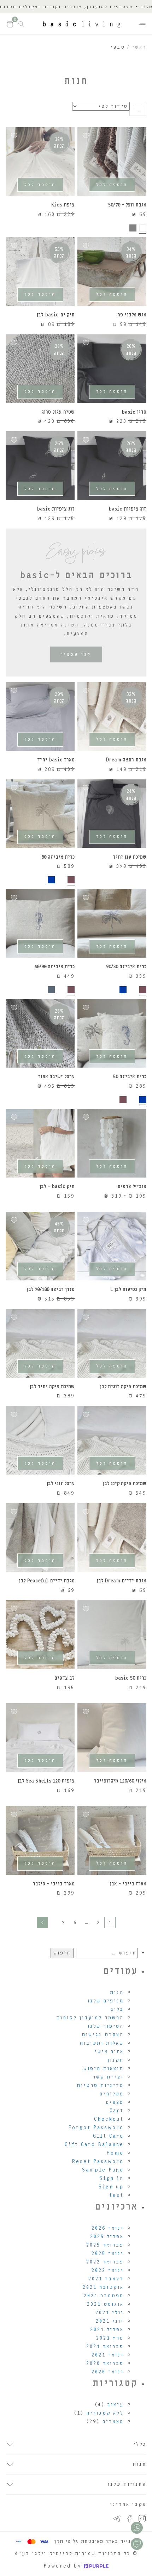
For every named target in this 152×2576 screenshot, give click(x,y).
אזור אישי (109, 2052)
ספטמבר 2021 (104, 2296)
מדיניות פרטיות (100, 2085)
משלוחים (112, 2094)
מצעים (115, 2102)
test (116, 2195)
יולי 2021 (110, 2313)
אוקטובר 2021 (103, 2287)
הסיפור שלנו (106, 2026)
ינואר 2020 (108, 2372)
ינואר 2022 (108, 2270)
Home (115, 2153)
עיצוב (115, 2405)
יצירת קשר (108, 2077)
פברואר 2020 (105, 2363)
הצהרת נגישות (103, 2035)
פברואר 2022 (105, 2262)
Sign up (111, 2187)
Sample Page (103, 2170)
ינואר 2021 (108, 2355)
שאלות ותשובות (102, 2043)
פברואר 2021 (105, 2346)
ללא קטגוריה (105, 2413)
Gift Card (108, 2136)
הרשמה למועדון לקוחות (90, 2018)
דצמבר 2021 (106, 2279)
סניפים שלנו (106, 2001)
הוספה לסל (112, 185)
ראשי (139, 47)
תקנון (115, 2060)
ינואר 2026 (108, 2228)
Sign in (112, 2178)
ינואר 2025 (108, 2253)
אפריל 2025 (107, 2237)
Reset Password (98, 2161)
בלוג (117, 2009)
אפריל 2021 (107, 2330)
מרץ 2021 (110, 2338)
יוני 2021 (110, 2321)
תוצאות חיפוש (104, 2068)
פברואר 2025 (105, 2245)
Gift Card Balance (94, 2145)
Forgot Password (96, 2128)
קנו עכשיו (76, 654)
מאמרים (113, 2421)
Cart (117, 2111)
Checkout (109, 2119)
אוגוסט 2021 (105, 2304)
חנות (117, 1992)
